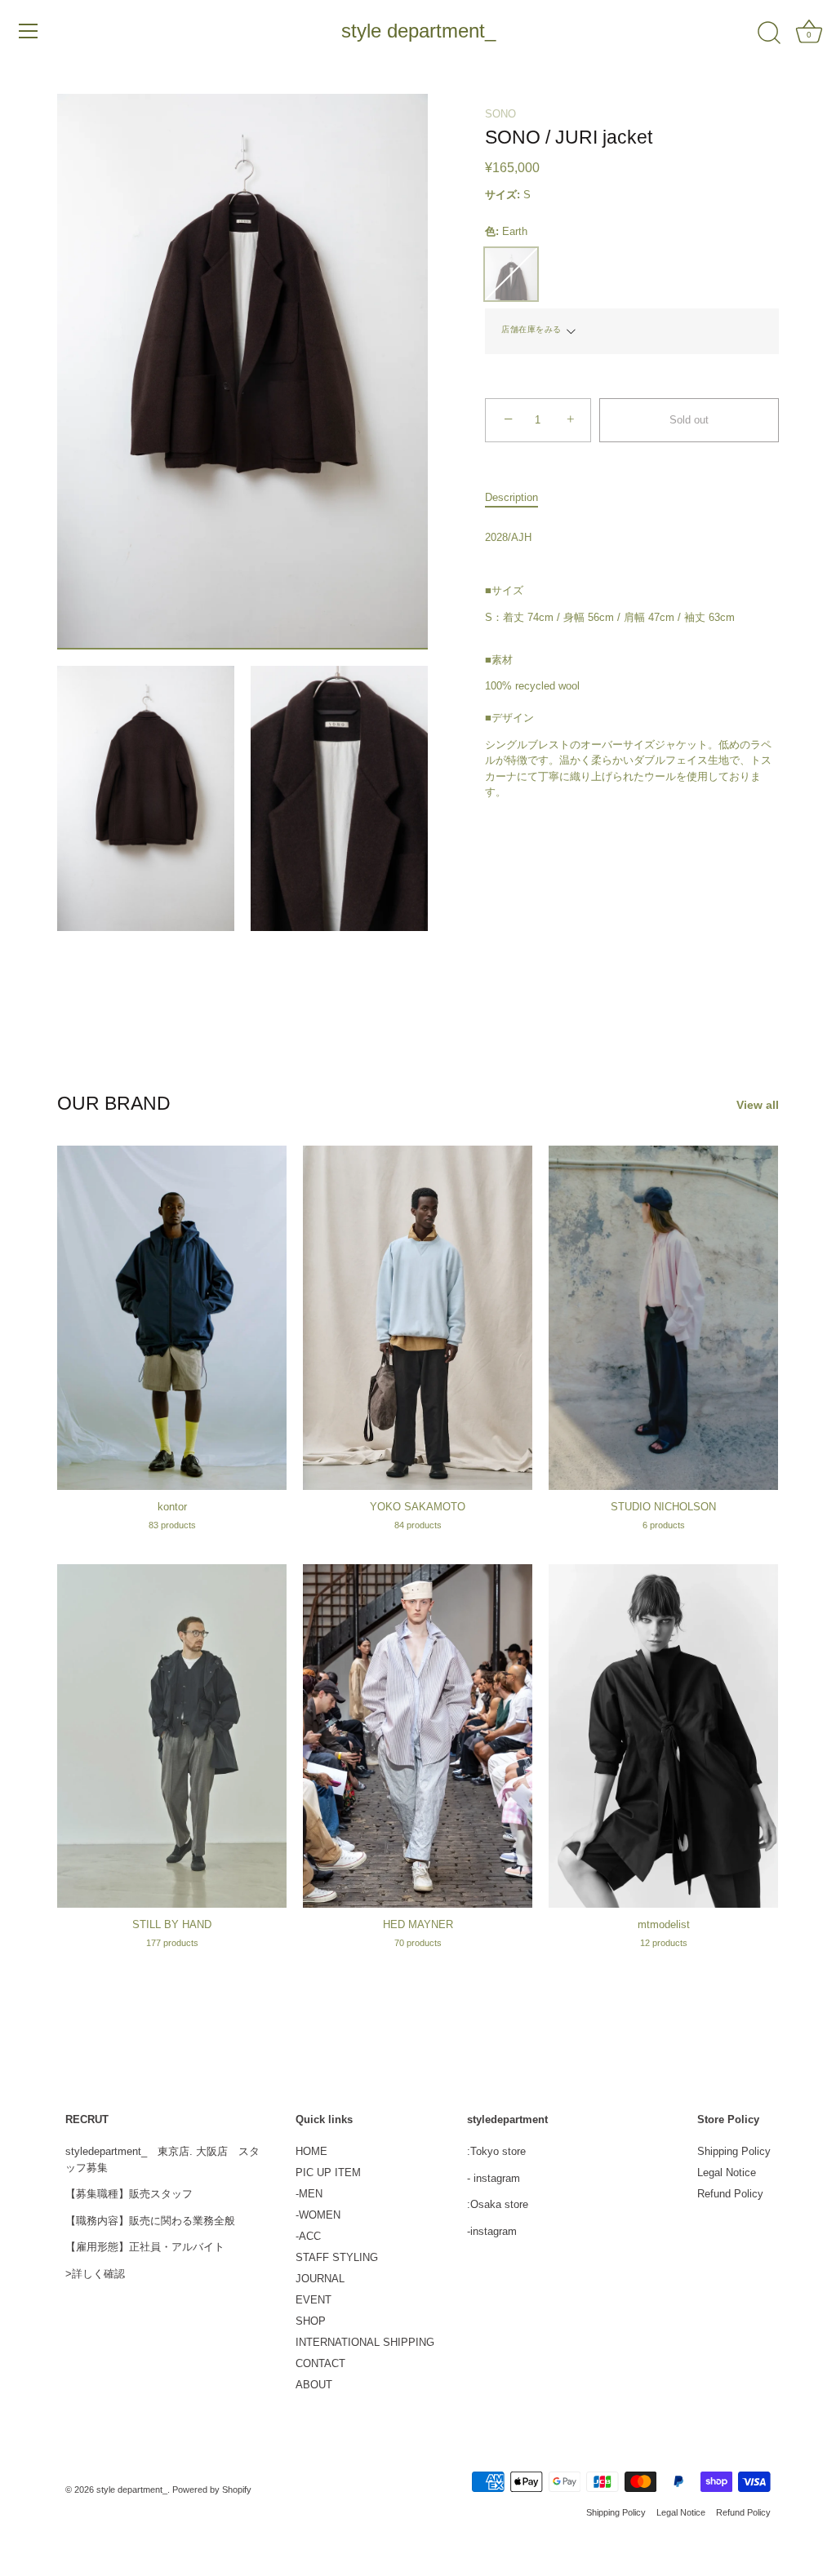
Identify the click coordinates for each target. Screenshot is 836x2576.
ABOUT (314, 2385)
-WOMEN (318, 2215)
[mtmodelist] (663, 1736)
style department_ (418, 31)
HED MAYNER (418, 1924)
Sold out (689, 420)
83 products (172, 1525)
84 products (418, 1525)
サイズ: (502, 195)
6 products (664, 1525)
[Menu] (29, 31)
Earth (511, 274)
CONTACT (320, 2363)
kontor (172, 1507)
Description (511, 497)
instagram (497, 2178)
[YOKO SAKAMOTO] (418, 1318)
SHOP (311, 2321)
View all (758, 1105)
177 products (172, 1943)
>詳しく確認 (95, 2274)
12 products (664, 1943)
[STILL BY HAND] (172, 1736)
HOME (311, 2151)
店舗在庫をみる (531, 329)
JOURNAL (320, 2279)
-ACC (308, 2236)
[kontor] (172, 1318)
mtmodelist (664, 1924)
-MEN (309, 2194)
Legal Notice (727, 2173)
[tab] (520, 498)
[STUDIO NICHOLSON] (663, 1318)
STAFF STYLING (337, 2257)
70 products (418, 1943)
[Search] (769, 33)
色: (506, 231)
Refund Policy (730, 2194)
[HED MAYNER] (418, 1736)
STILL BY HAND (172, 1924)
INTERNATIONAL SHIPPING (365, 2342)
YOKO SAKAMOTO (418, 1507)
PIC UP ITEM (328, 2173)
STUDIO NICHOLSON (663, 1507)
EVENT (313, 2300)
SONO (500, 114)
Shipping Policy (734, 2151)
